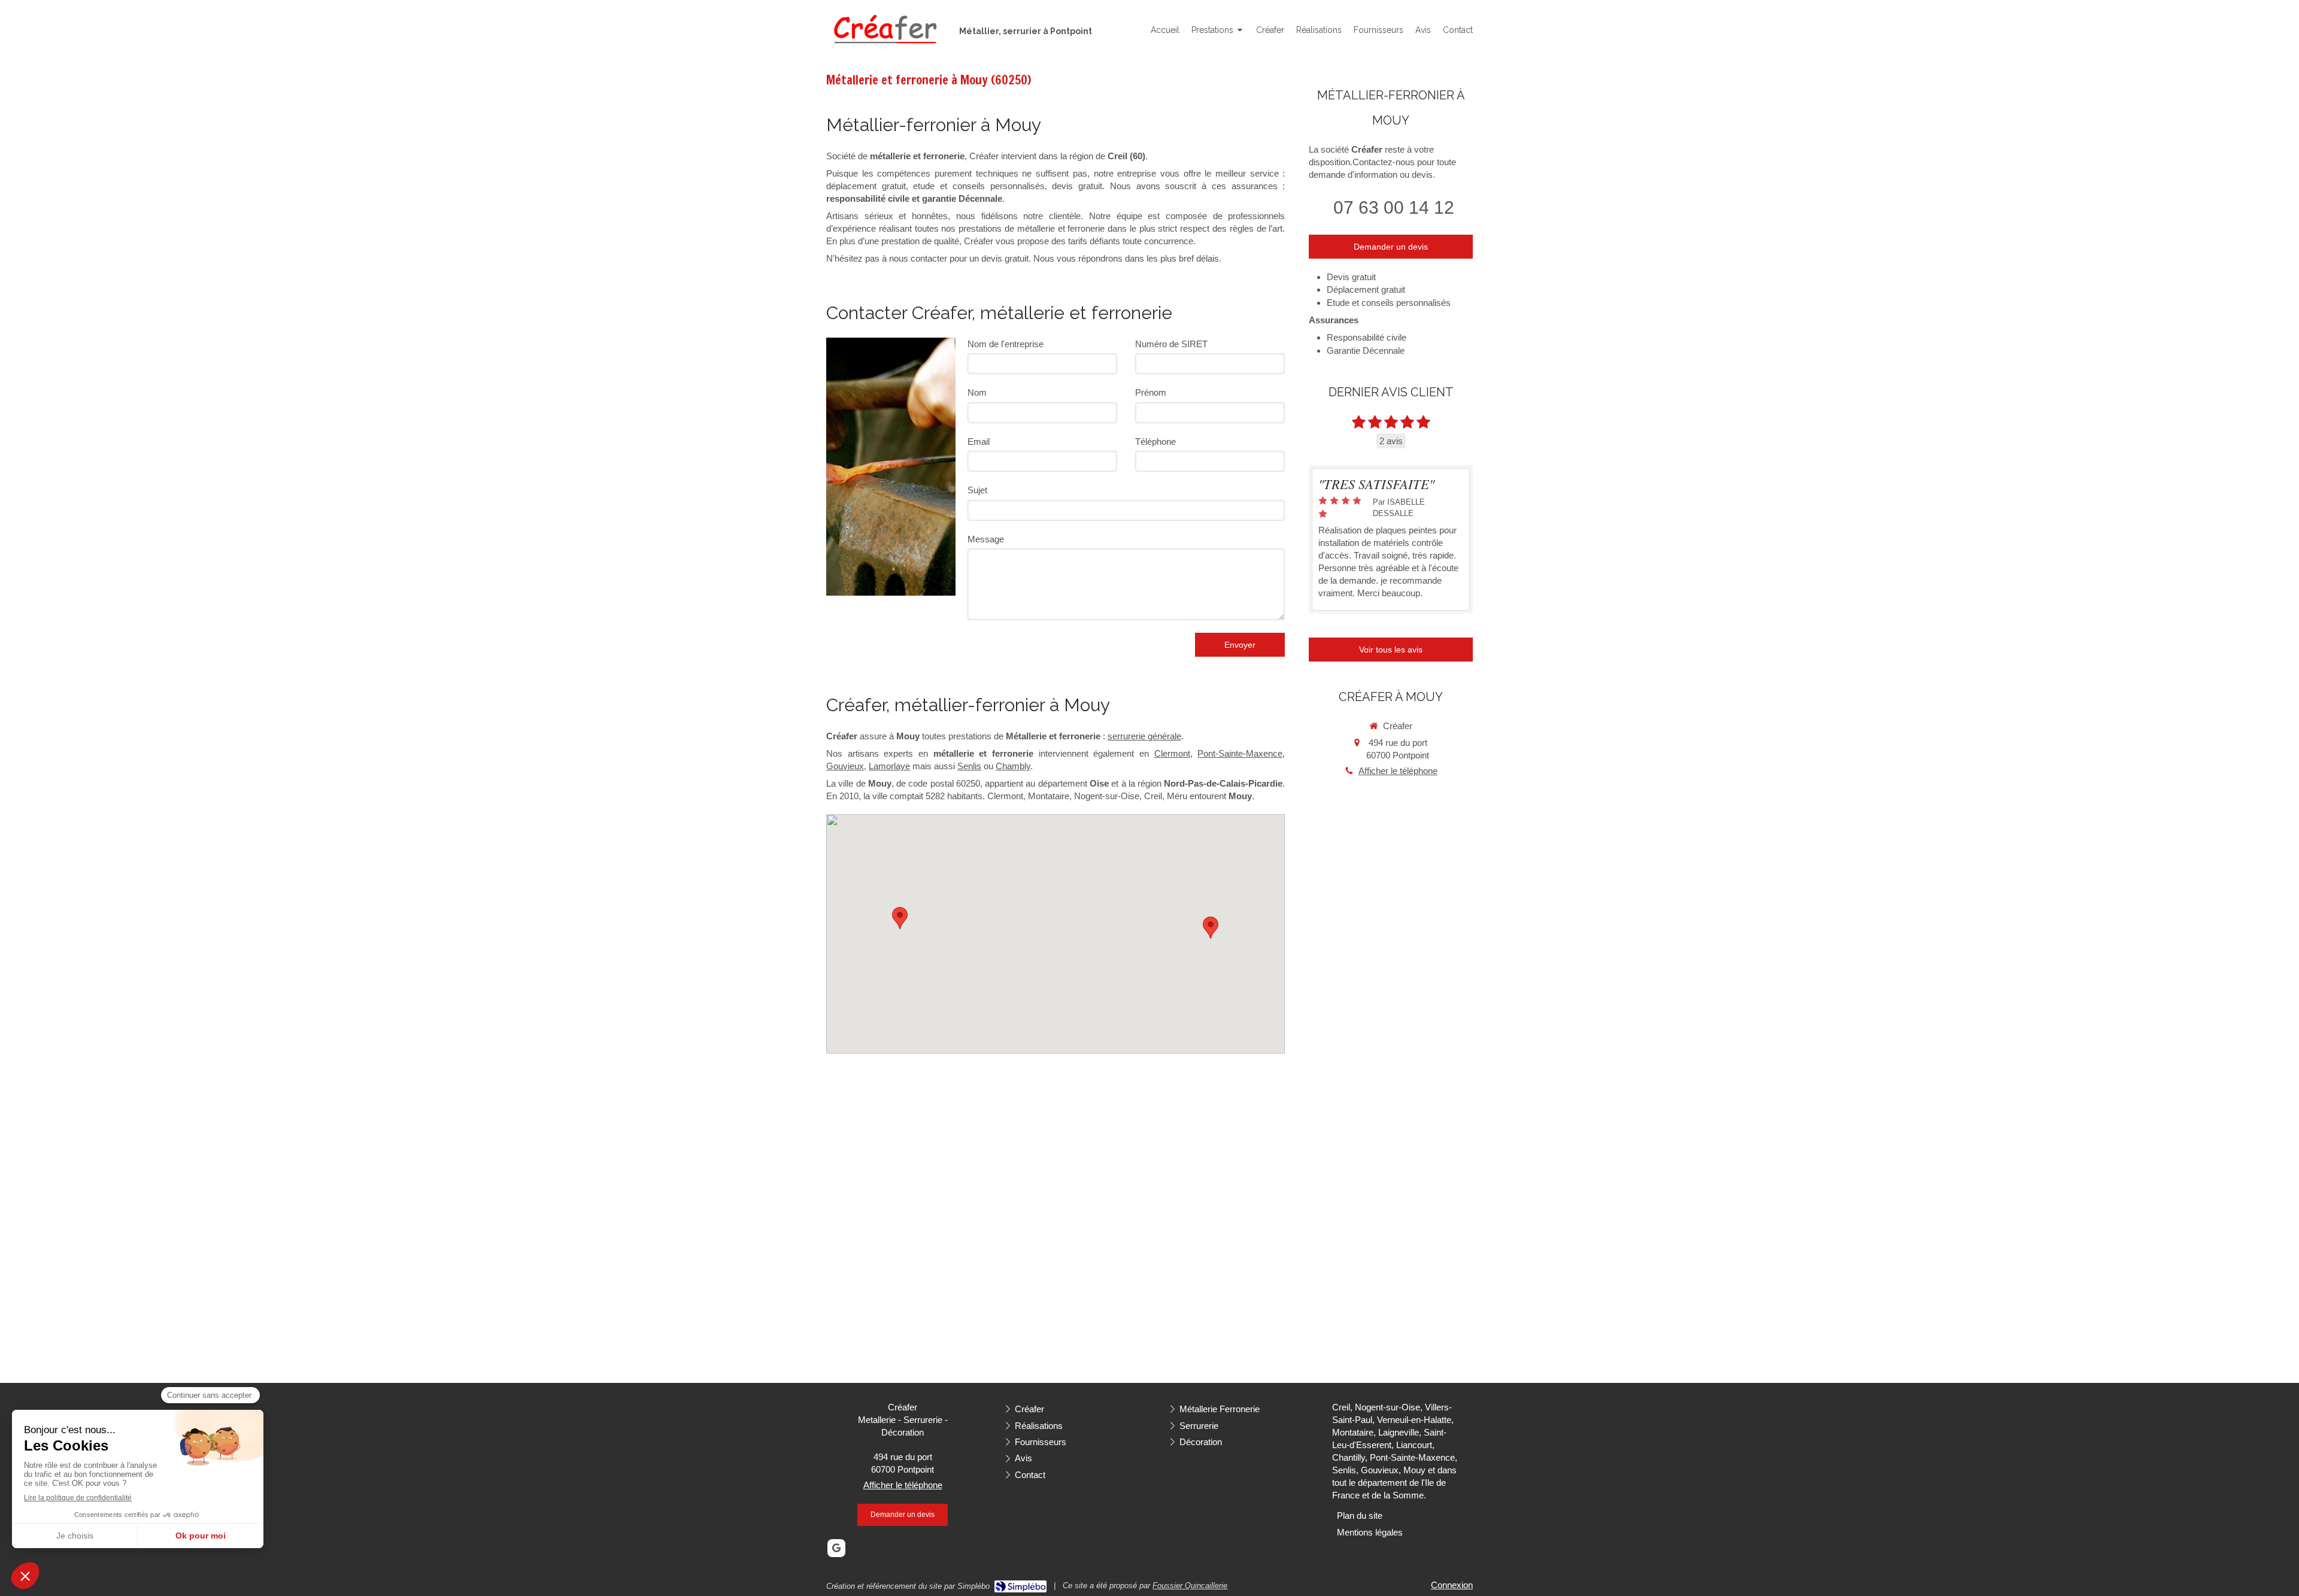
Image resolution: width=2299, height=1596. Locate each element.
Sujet (977, 490)
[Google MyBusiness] (836, 1548)
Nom (977, 392)
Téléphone (1155, 442)
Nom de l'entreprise (1006, 344)
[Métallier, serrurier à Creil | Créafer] (884, 31)
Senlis (969, 766)
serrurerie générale (1144, 736)
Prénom (1151, 392)
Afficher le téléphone (1398, 771)
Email (979, 442)
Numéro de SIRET (1171, 344)
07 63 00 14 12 (1394, 207)
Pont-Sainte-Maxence (1240, 753)
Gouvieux (845, 766)
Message (986, 539)
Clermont (1172, 753)
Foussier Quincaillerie (1190, 1586)
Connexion (1452, 1585)
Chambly (1013, 766)
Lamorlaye (889, 766)
